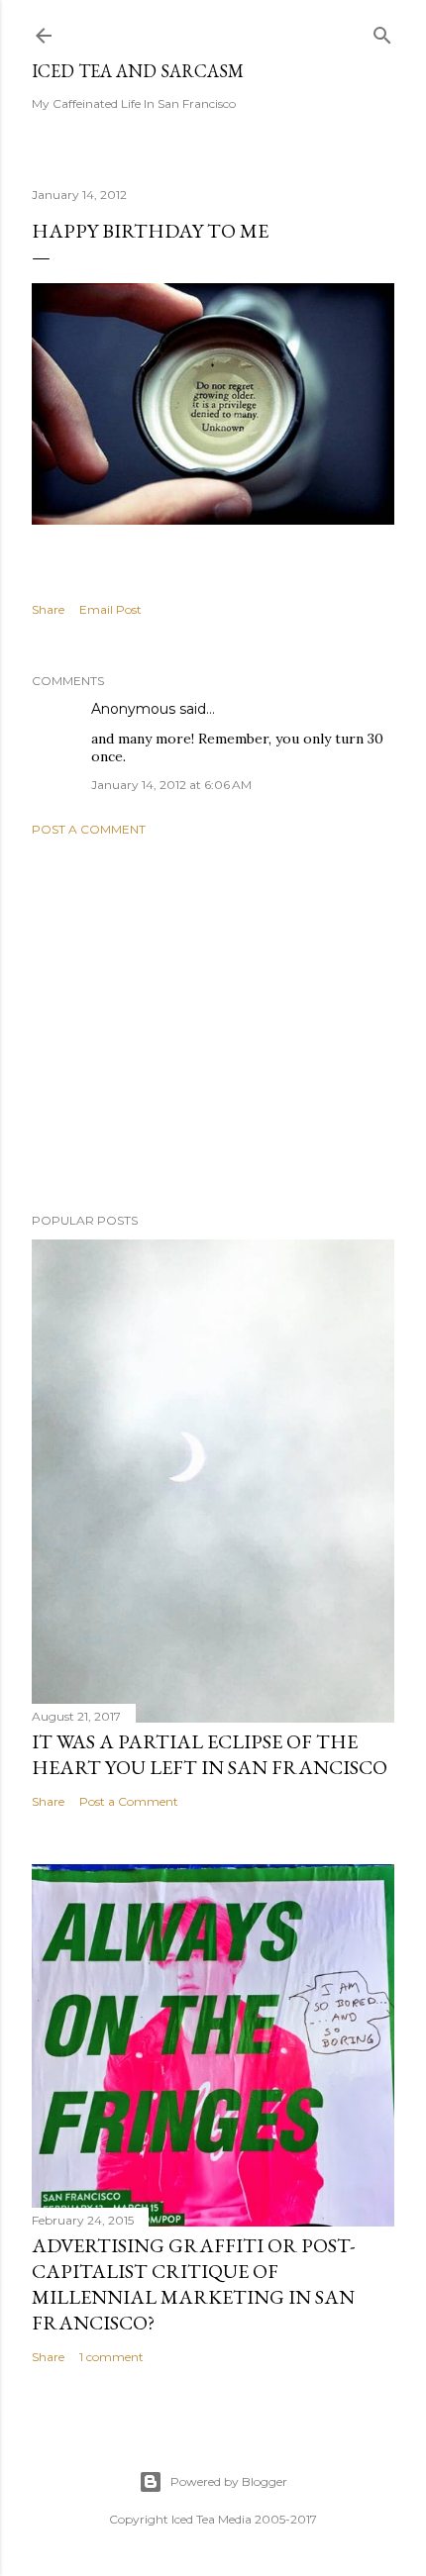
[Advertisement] (213, 1025)
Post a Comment (89, 829)
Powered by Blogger (229, 2481)
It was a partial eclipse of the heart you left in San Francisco (210, 1754)
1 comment (111, 2357)
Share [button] (48, 609)
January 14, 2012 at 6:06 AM (171, 785)
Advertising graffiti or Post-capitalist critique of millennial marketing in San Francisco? (193, 2284)
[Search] (382, 31)
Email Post (110, 609)
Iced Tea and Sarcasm (138, 71)
